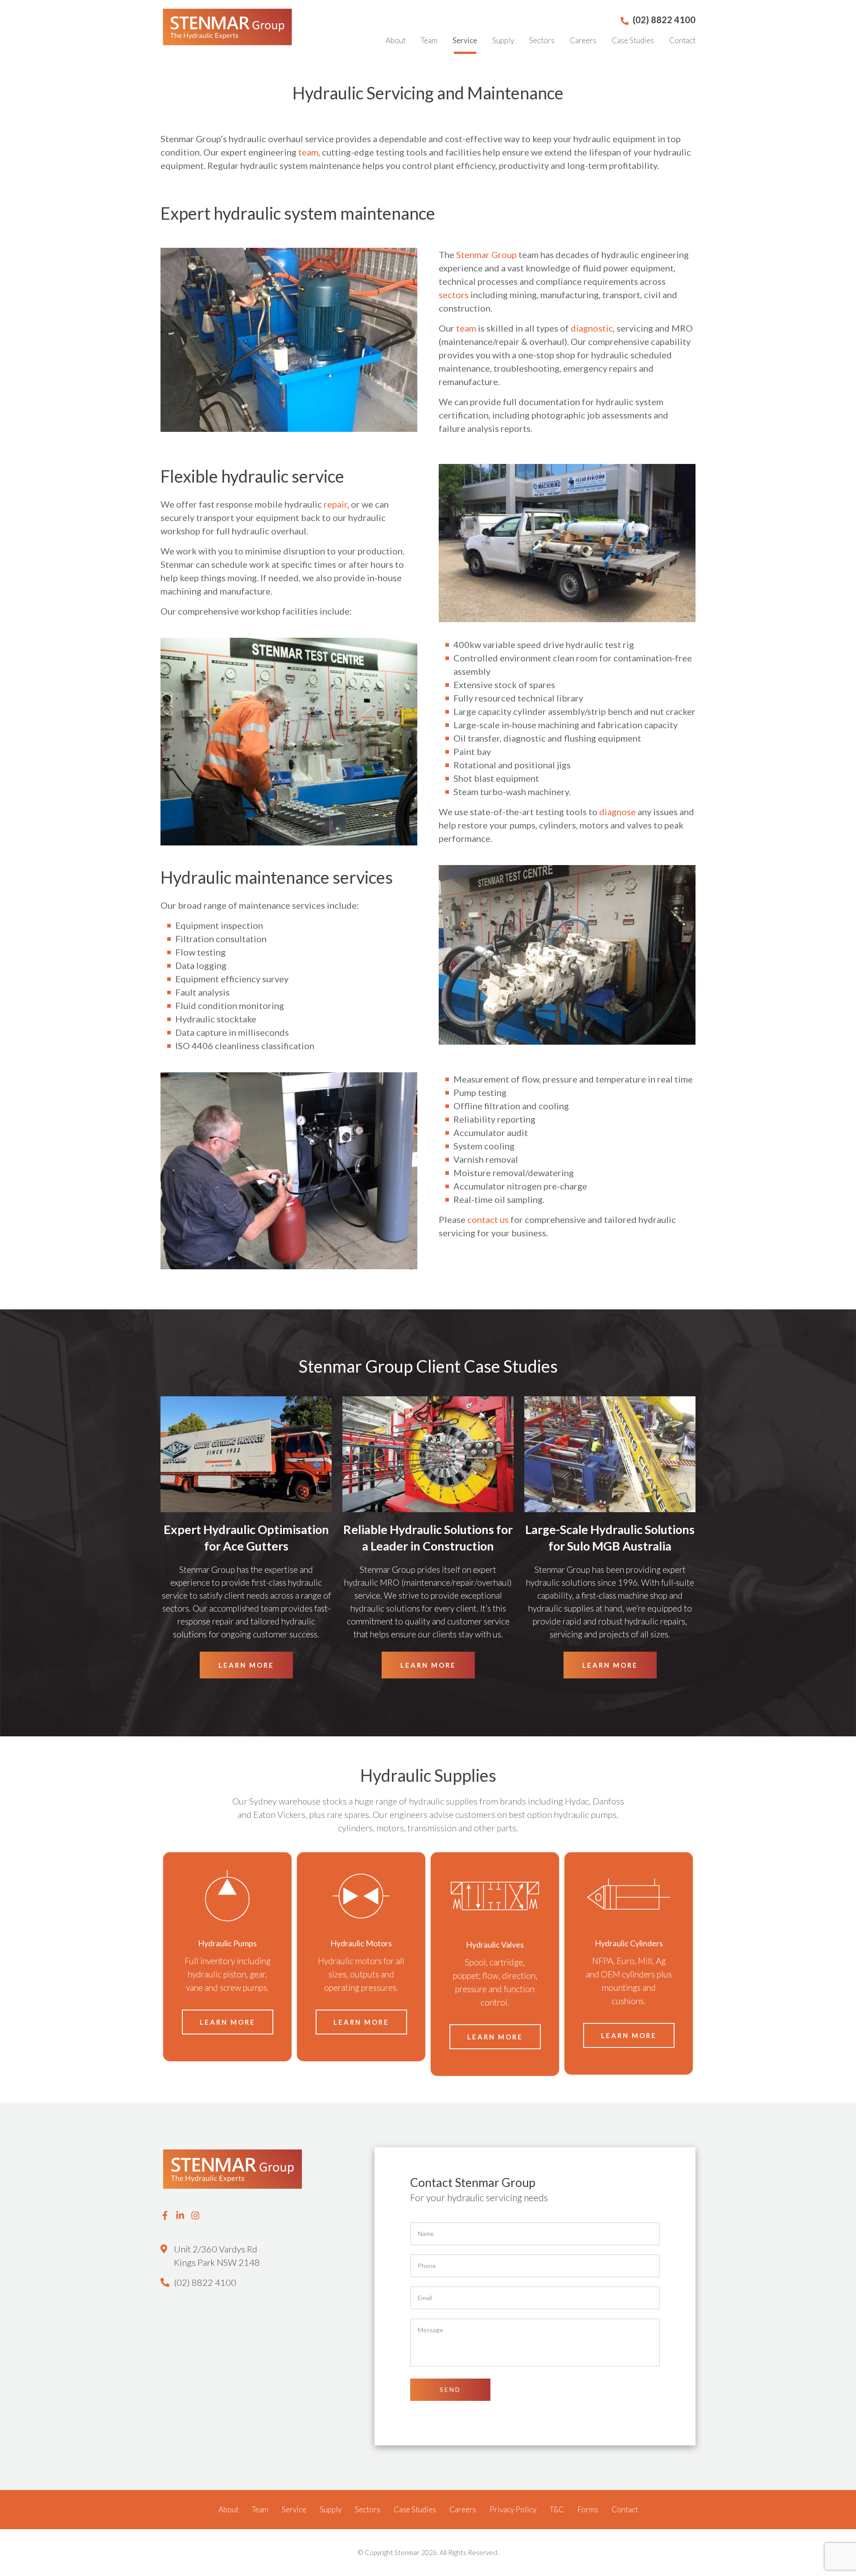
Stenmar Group (486, 254)
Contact (682, 40)
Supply (503, 40)
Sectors (542, 40)
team (308, 152)
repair (335, 504)
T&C (557, 2509)
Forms (588, 2509)
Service (465, 40)
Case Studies (633, 40)
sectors (454, 295)
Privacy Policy (513, 2509)
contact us (488, 1219)
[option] (227, 1957)
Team (429, 40)
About (396, 40)
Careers (583, 40)
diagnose (617, 812)
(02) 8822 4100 (205, 2282)
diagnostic (592, 328)
